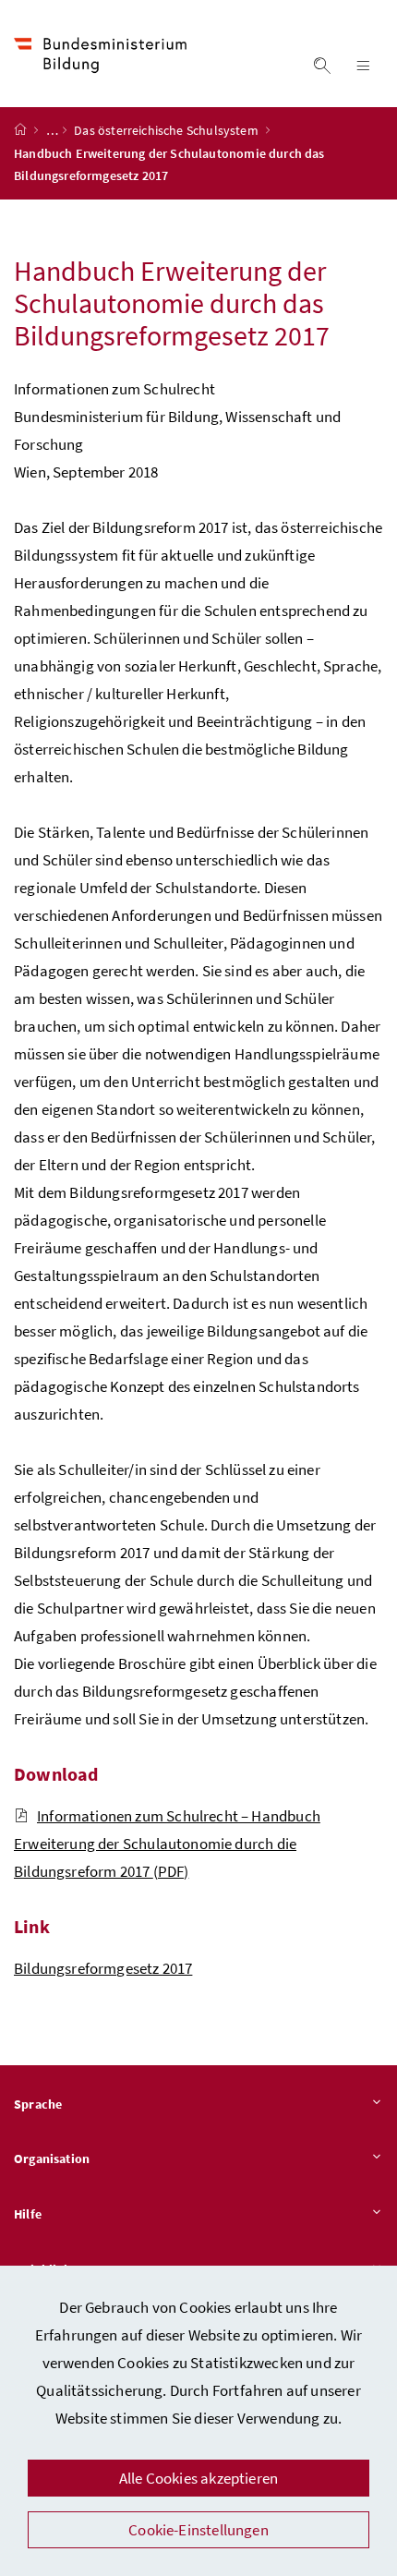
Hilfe (28, 2214)
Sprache (38, 2104)
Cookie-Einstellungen (198, 2530)
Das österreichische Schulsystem (168, 130)
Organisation (52, 2159)
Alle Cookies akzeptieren (198, 2478)
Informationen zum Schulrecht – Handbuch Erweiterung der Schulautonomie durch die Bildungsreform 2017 (167, 1844)
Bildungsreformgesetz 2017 (103, 1968)
